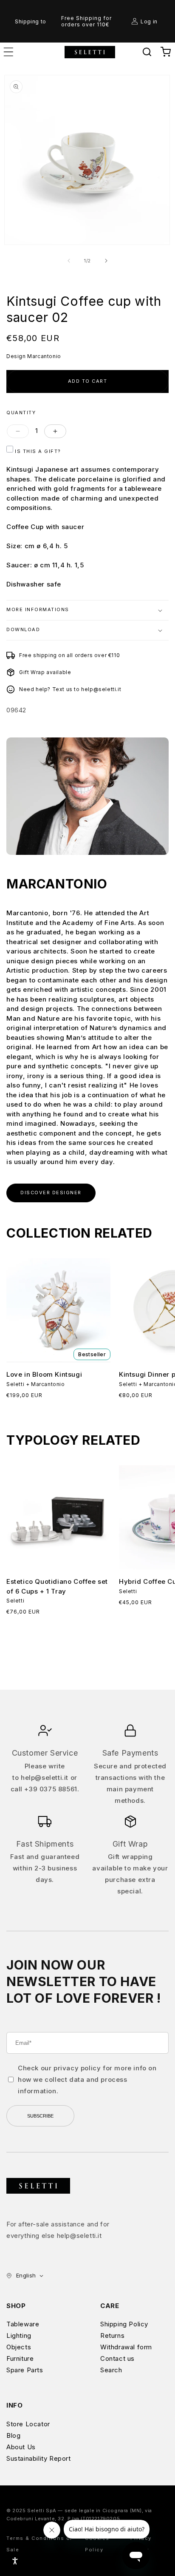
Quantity (21, 413)
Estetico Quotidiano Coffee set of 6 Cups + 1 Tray (57, 1586)
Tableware (23, 2324)
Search (111, 2370)
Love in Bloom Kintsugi (44, 1374)
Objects (19, 2347)
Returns (112, 2335)
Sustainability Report (39, 2458)
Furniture (20, 2358)
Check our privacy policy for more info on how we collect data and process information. (87, 2079)
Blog (13, 2435)
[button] (147, 52)
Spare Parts (25, 2370)
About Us (21, 2447)
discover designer (51, 1193)
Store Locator (28, 2424)
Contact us (117, 2358)
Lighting (19, 2335)
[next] (106, 261)
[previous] (69, 261)
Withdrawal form (126, 2347)
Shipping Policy (124, 2324)
